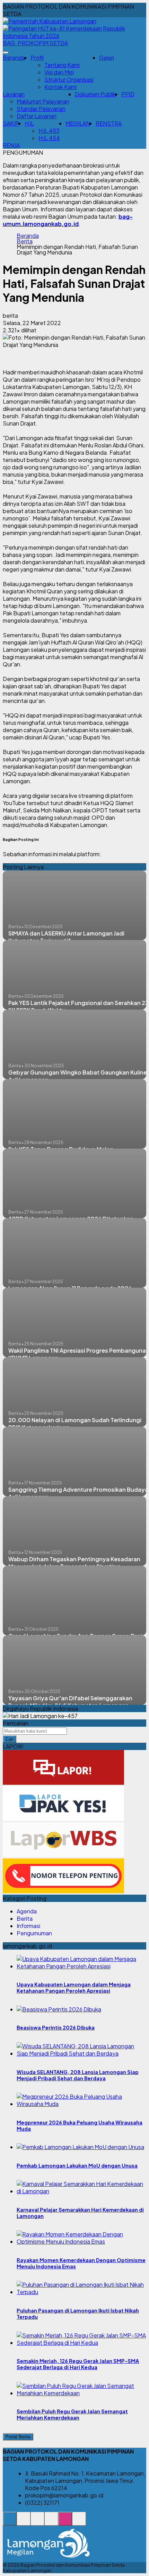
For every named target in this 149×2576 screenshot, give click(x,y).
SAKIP (11, 123)
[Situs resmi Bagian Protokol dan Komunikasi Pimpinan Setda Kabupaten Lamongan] (10, 2522)
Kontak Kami (60, 87)
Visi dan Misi (59, 72)
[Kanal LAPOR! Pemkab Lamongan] (24, 2522)
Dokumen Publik (95, 94)
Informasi (28, 1926)
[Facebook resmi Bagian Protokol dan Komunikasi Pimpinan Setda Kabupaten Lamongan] (37, 2522)
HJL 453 (49, 131)
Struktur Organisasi (69, 79)
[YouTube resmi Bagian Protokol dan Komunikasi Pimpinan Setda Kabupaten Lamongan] (79, 2522)
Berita (25, 241)
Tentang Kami (62, 65)
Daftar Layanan (37, 116)
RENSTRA (109, 123)
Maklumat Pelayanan (43, 101)
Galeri (107, 58)
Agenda (27, 1911)
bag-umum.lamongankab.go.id (68, 220)
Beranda (14, 58)
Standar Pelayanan (41, 109)
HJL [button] (29, 123)
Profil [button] (37, 58)
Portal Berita (18, 2437)
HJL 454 (49, 138)
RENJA (11, 145)
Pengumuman (34, 1933)
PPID (128, 94)
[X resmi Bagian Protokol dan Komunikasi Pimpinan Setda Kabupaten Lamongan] (51, 2522)
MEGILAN (78, 123)
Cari (10, 1739)
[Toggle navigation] (6, 52)
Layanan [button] (14, 94)
